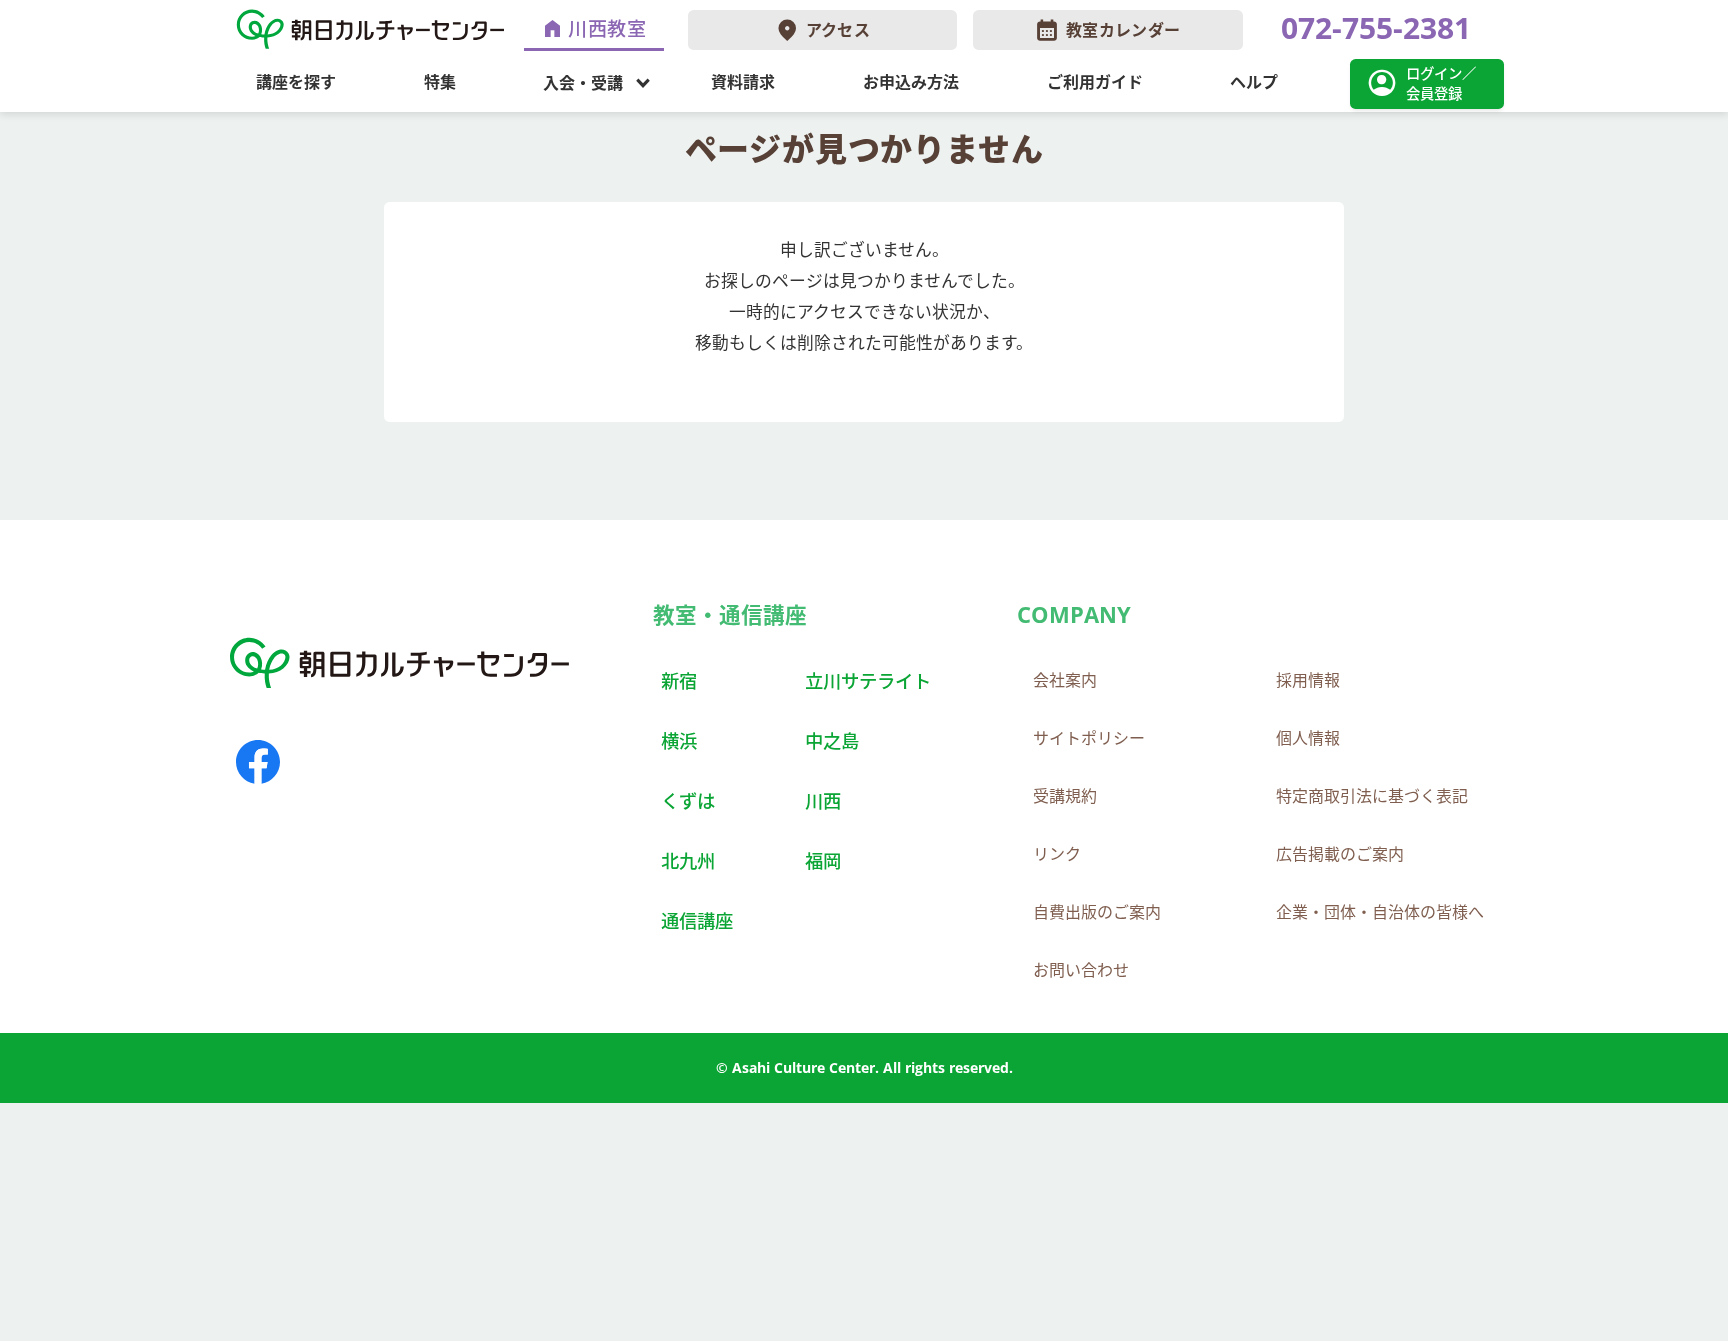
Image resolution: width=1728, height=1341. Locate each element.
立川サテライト (868, 680)
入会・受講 (583, 82)
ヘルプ (1254, 82)
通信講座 (697, 920)
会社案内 (1065, 680)
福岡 (823, 860)
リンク (1057, 854)
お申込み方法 (911, 82)
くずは (688, 800)
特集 (440, 82)
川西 (823, 800)
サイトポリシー (1089, 738)
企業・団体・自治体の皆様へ (1380, 912)
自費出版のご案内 (1097, 912)
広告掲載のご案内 (1340, 854)
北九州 (688, 860)
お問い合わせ (1081, 970)
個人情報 (1308, 738)
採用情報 (1308, 680)
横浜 (679, 740)
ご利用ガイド (1095, 82)
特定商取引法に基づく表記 (1372, 796)
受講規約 (1065, 796)
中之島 (832, 740)
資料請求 (743, 82)
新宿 (679, 680)
